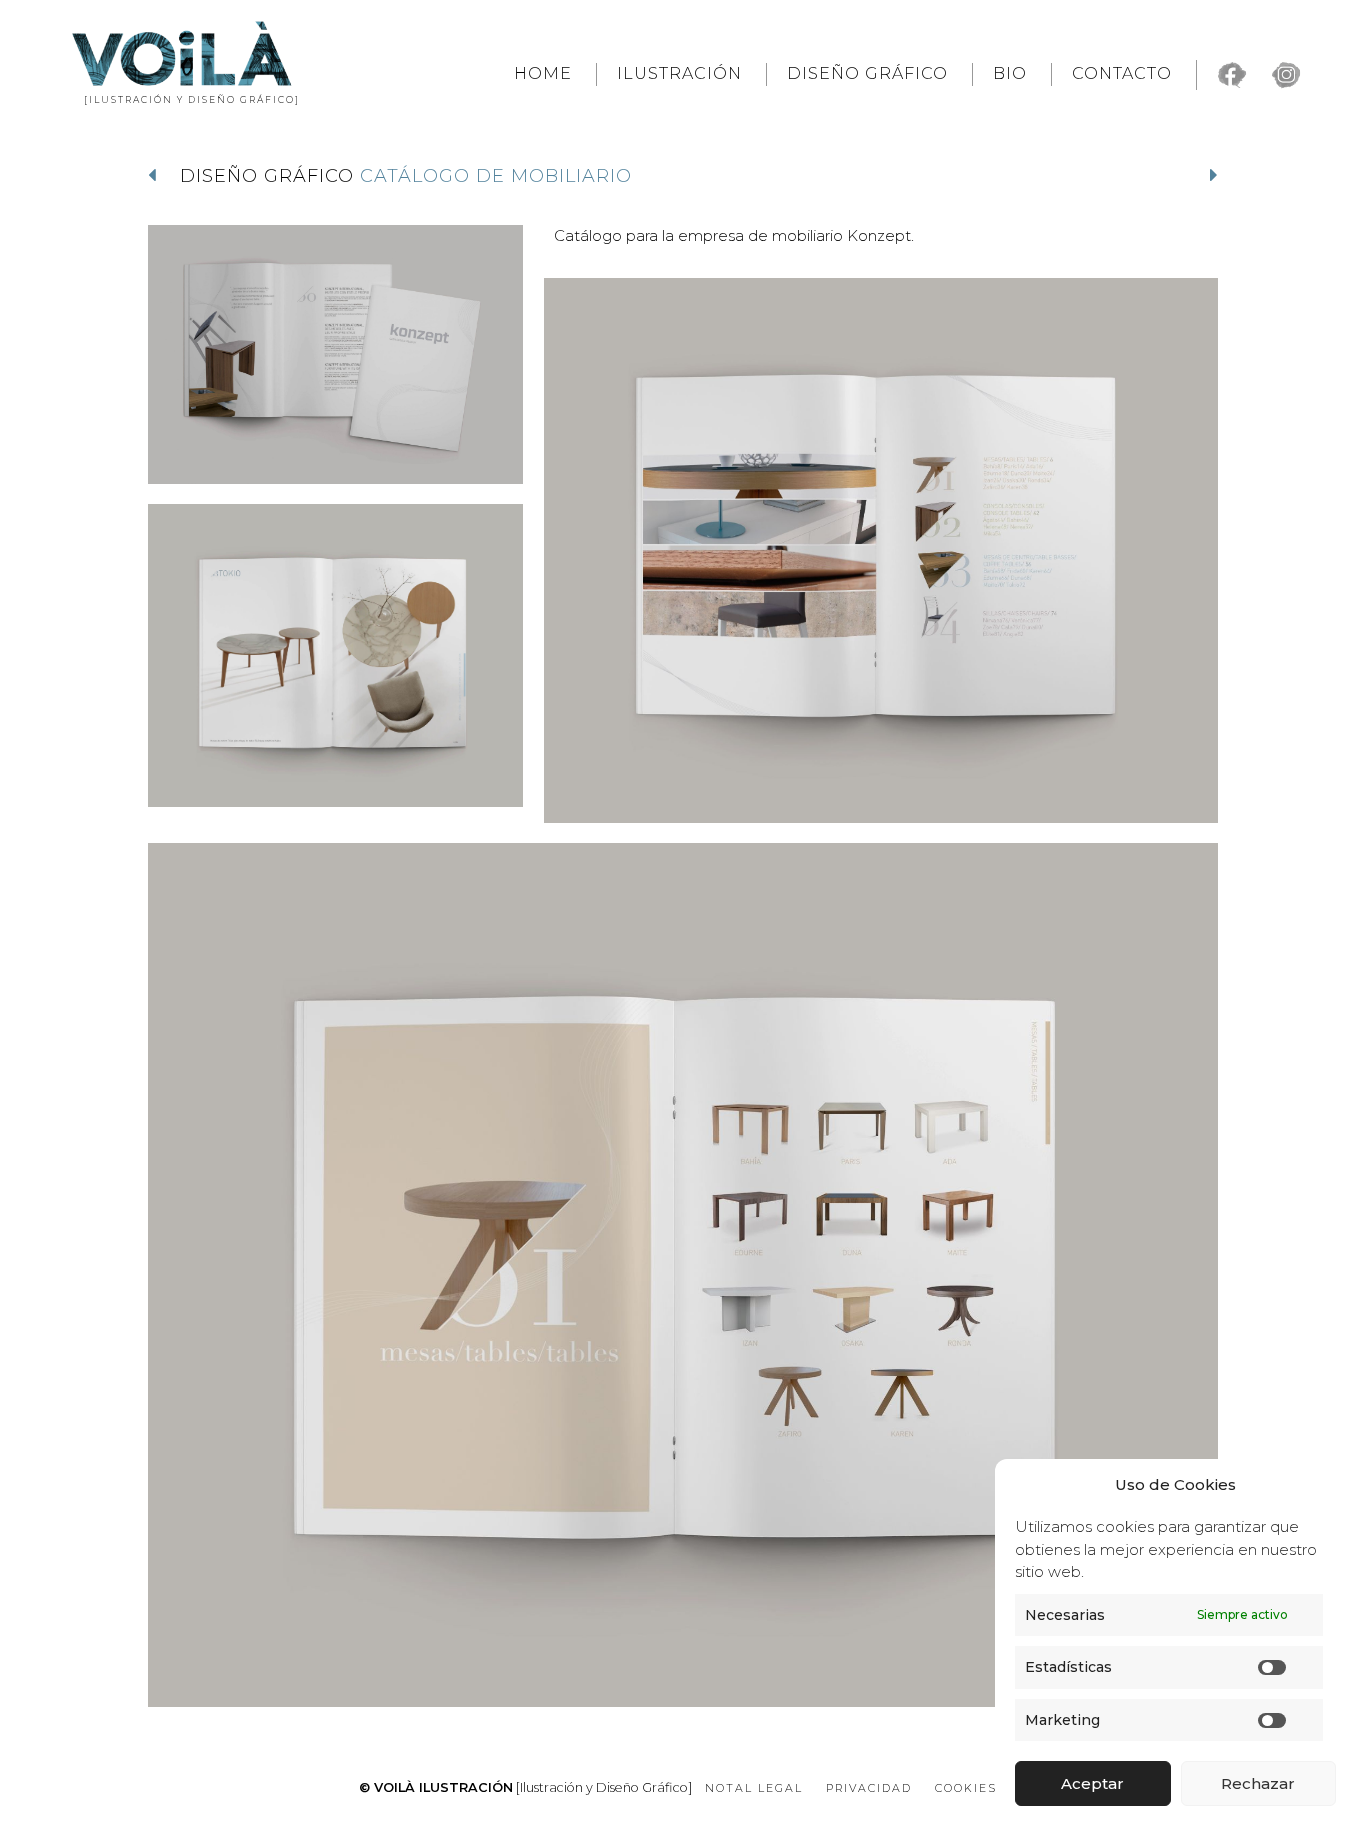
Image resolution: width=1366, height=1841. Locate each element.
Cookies (966, 1788)
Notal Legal (754, 1788)
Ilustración (679, 73)
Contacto (1122, 73)
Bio (1010, 73)
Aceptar (1092, 1783)
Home (543, 73)
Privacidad (869, 1788)
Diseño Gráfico (867, 73)
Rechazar (1258, 1783)
